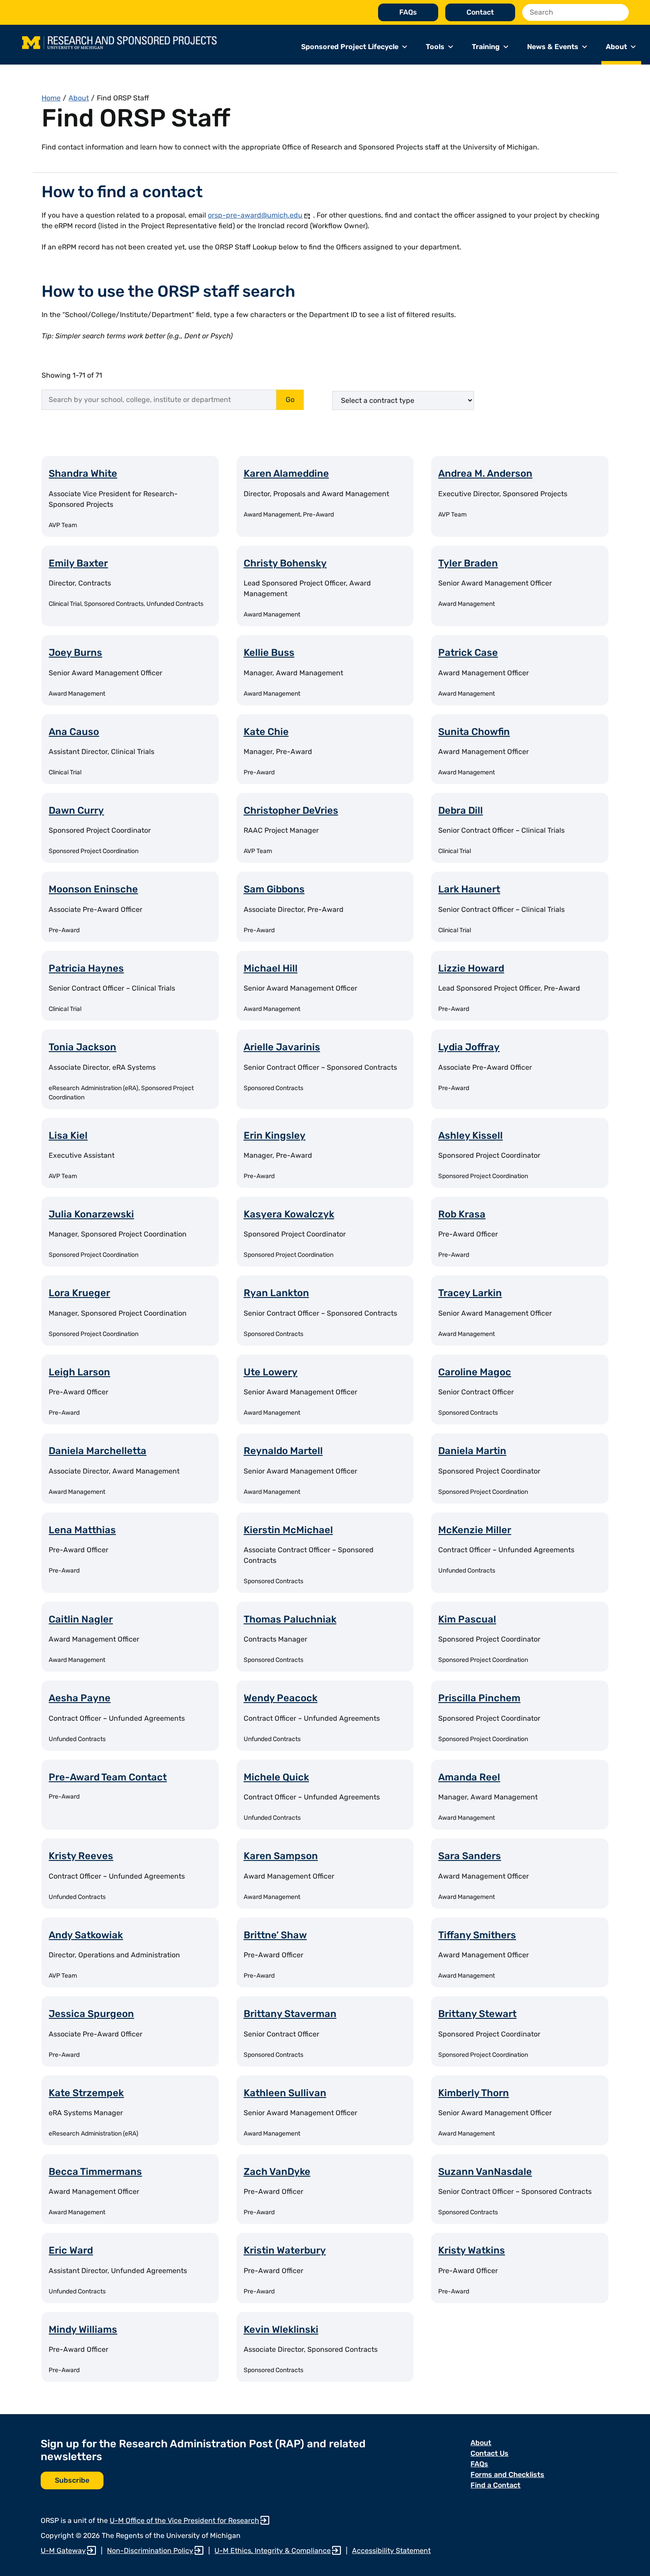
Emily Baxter (78, 563)
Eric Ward (71, 2250)
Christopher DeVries (291, 810)
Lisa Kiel (68, 1135)
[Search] (620, 12)
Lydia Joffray (469, 1047)
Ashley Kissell (470, 1135)
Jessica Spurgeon (91, 2014)
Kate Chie (266, 732)
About (616, 47)
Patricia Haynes (86, 968)
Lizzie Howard (471, 968)
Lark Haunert (469, 889)
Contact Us (489, 2453)
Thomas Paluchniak (290, 1619)
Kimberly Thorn (474, 2093)
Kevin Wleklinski (281, 2329)
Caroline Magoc (475, 1372)
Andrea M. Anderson (485, 473)
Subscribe (72, 2480)
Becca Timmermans (95, 2172)
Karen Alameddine (286, 473)
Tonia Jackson (82, 1047)
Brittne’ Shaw (275, 1935)
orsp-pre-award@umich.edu (255, 215)
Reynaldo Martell (283, 1451)
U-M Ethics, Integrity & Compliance (273, 2551)
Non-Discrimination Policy (150, 2551)
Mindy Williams (83, 2329)
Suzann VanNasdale (485, 2172)
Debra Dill (461, 810)
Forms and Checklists (507, 2475)
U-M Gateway (63, 2551)
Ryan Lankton (276, 1293)
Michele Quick (276, 1777)
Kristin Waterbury (285, 2250)
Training (486, 47)
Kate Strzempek (86, 2093)
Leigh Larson (79, 1372)
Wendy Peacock (281, 1698)
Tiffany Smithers (477, 1935)
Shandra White (83, 473)
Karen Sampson (281, 1856)
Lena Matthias (82, 1530)
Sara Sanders (470, 1856)
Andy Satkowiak (86, 1935)
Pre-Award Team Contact (108, 1777)
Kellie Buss (269, 653)
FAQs (408, 12)
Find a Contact (495, 2485)
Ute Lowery (271, 1372)
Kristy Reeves (81, 1856)
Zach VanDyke (277, 2172)
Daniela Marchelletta (97, 1451)
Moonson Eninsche (93, 889)
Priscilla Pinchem (479, 1698)
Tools (435, 47)
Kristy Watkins (472, 2250)
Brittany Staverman (290, 2014)
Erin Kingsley (275, 1135)
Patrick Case (468, 653)
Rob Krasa (462, 1214)
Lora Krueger (79, 1293)
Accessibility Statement (391, 2551)
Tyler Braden (468, 563)
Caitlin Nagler (81, 1619)
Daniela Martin (472, 1451)
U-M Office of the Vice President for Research (184, 2520)
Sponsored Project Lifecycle (350, 47)
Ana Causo (74, 732)
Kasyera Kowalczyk (289, 1214)
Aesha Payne (80, 1698)
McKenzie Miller (475, 1530)
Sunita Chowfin (474, 732)
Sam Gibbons (274, 889)
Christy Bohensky (285, 563)
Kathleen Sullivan (285, 2093)
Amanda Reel (469, 1777)
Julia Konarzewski (91, 1214)
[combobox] (159, 400)
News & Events (553, 47)
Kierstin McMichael (288, 1530)
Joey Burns (75, 653)
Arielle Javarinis (282, 1047)
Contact (480, 12)
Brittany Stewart (477, 2014)
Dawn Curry (76, 810)
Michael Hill (271, 968)
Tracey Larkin (470, 1293)
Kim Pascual (467, 1619)
